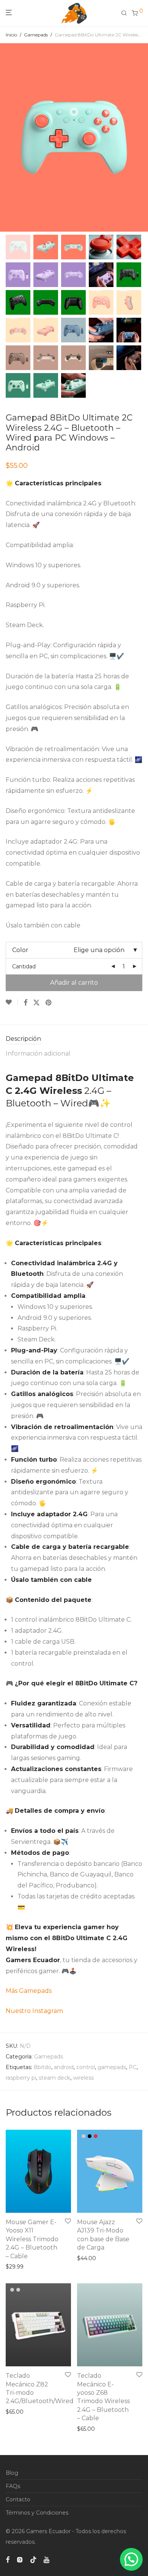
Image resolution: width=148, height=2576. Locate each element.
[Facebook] (8, 2559)
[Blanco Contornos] (18, 2290)
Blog (12, 2473)
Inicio (11, 35)
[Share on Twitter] (36, 1002)
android (64, 2067)
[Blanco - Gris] (12, 2290)
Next (141, 138)
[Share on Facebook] (25, 1002)
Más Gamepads (29, 1991)
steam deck (54, 2078)
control (86, 2067)
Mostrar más (20, 2267)
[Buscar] (126, 13)
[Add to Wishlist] (12, 1002)
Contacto (18, 2499)
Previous (7, 138)
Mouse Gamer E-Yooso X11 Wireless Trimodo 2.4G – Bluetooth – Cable (32, 2239)
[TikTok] (33, 2559)
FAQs (13, 2486)
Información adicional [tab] (38, 1053)
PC (133, 2067)
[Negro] (90, 2136)
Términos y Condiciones (37, 2513)
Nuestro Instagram (34, 2011)
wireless (83, 2078)
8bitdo (43, 2067)
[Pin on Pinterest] (49, 1002)
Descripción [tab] (23, 1039)
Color (20, 950)
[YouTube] (47, 2559)
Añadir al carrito (74, 983)
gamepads (112, 2067)
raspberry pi (21, 2078)
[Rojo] (96, 2136)
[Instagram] (20, 2559)
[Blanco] (83, 2136)
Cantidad (24, 966)
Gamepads (36, 35)
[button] (131, 2559)
